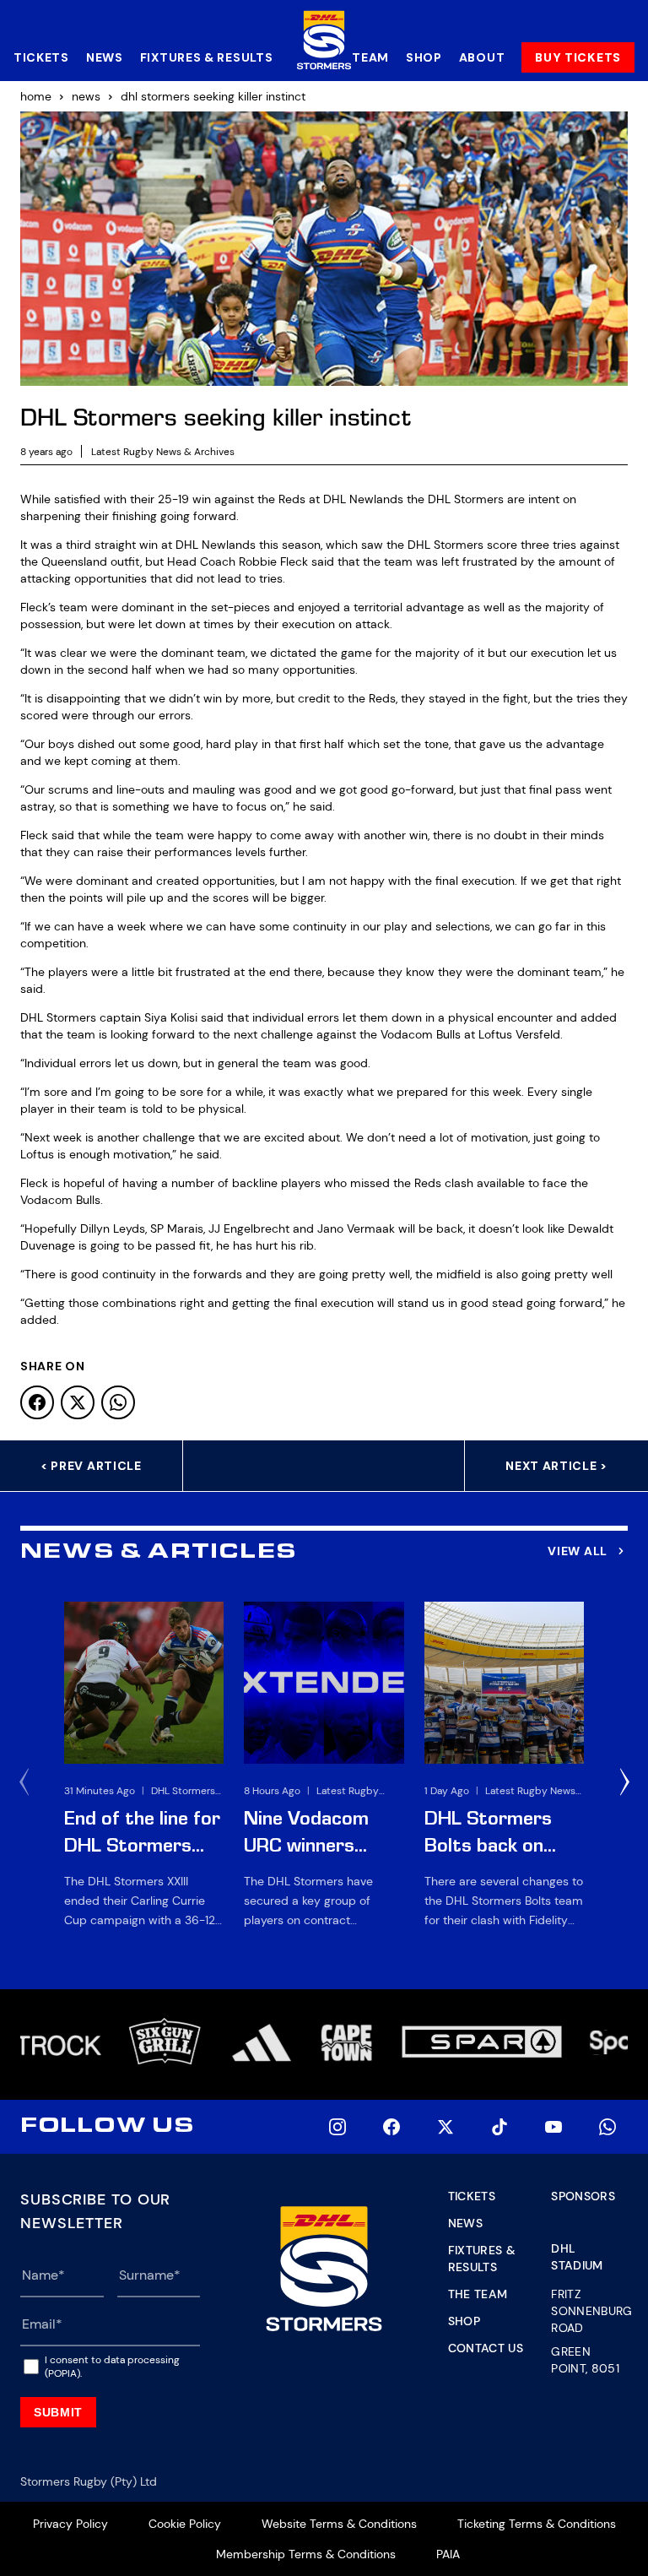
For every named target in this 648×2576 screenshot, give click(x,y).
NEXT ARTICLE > (556, 1466)
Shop (424, 57)
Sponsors (583, 2196)
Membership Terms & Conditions (306, 2554)
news (86, 96)
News (105, 57)
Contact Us (486, 2348)
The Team (478, 2294)
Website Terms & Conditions (339, 2524)
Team (370, 57)
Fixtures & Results (207, 57)
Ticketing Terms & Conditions (537, 2524)
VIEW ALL (578, 1551)
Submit (58, 2412)
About (482, 57)
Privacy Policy (70, 2524)
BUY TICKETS (578, 57)
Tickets (41, 57)
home (36, 96)
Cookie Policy (185, 2524)
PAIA (448, 2554)
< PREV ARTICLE (91, 1466)
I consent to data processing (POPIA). (112, 2367)
